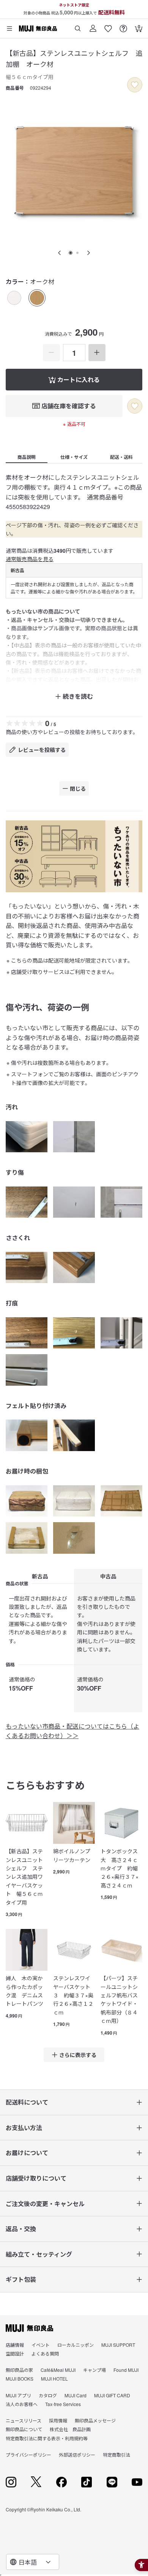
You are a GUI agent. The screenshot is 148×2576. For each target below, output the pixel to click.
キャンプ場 (94, 2370)
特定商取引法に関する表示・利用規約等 (47, 2438)
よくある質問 (45, 2353)
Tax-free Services (63, 2404)
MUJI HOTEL (54, 2379)
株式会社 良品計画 (70, 2429)
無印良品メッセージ (95, 2420)
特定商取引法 (117, 2455)
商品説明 (27, 457)
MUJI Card (76, 2395)
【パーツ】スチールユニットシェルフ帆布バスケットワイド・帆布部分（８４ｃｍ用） (119, 1999)
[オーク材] (37, 298)
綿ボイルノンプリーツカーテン (72, 1855)
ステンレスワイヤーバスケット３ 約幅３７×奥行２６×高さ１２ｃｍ (73, 1995)
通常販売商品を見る (30, 559)
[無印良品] (29, 2328)
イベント (41, 2345)
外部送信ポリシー (77, 2455)
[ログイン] (93, 26)
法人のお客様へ (22, 2404)
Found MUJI (126, 2370)
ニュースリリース (24, 2420)
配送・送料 (121, 457)
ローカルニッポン (76, 2345)
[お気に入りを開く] (108, 26)
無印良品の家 (19, 2370)
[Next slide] (88, 253)
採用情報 (58, 2420)
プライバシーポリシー (28, 2455)
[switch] (135, 85)
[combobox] (33, 2562)
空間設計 (15, 2353)
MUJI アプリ (18, 2395)
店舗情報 (15, 2345)
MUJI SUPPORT (118, 2345)
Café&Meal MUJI (58, 2370)
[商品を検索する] (78, 26)
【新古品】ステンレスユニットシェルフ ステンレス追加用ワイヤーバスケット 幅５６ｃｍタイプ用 (24, 1876)
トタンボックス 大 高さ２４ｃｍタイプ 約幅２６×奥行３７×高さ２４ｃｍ (121, 1868)
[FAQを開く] (123, 26)
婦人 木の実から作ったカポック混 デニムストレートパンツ (24, 1991)
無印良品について (24, 2429)
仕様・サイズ (74, 457)
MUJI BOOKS (20, 2379)
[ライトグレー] (14, 298)
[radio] (14, 298)
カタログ (48, 2395)
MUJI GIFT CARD (112, 2395)
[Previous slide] (60, 253)
